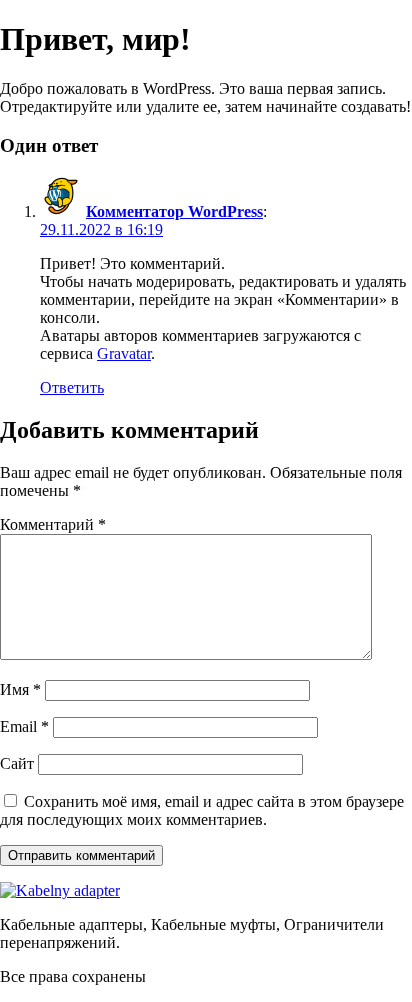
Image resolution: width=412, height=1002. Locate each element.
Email (24, 726)
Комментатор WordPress (174, 211)
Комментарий (53, 524)
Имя (20, 689)
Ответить (72, 387)
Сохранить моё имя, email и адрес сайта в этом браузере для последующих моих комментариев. (202, 810)
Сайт (17, 763)
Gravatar (124, 353)
